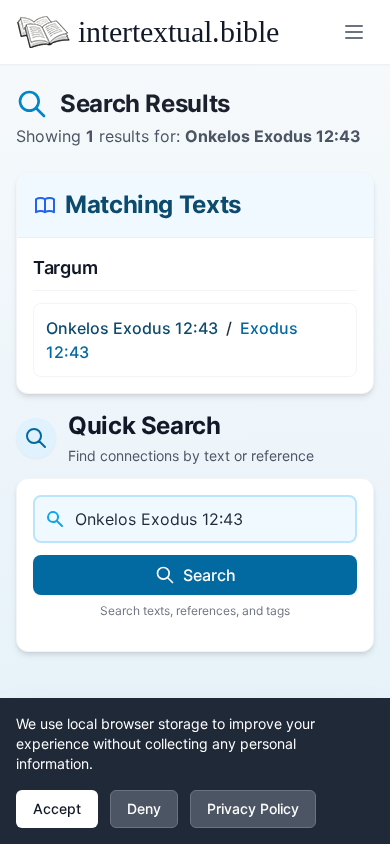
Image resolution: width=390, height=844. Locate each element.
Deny (144, 808)
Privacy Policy (253, 808)
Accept (57, 808)
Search (209, 575)
